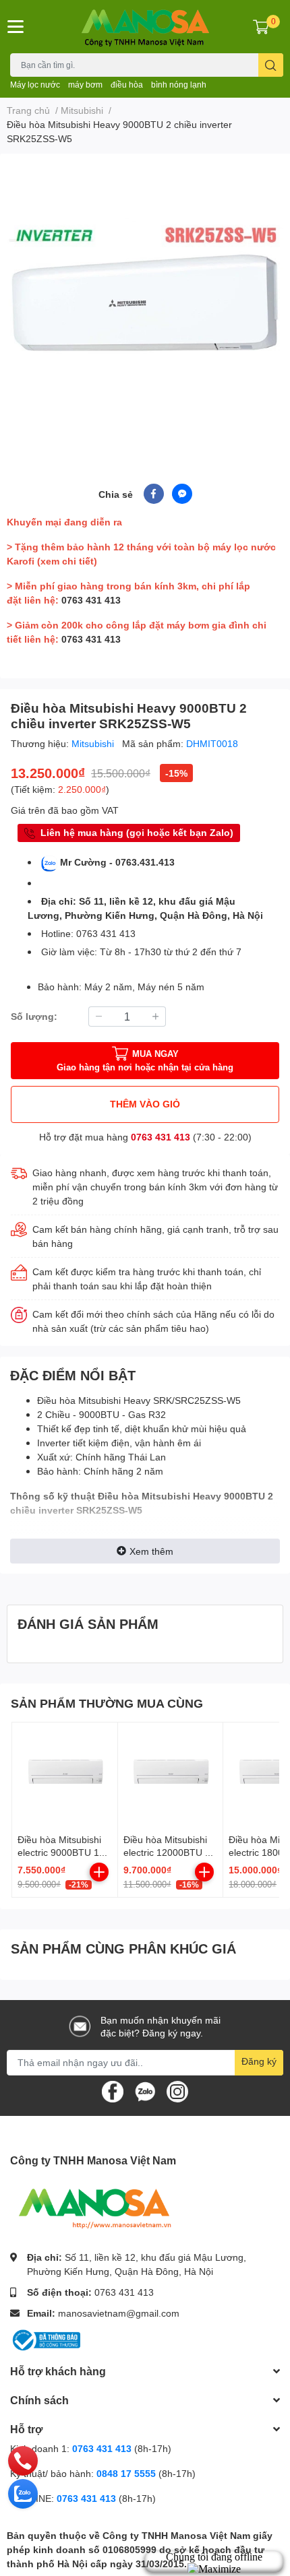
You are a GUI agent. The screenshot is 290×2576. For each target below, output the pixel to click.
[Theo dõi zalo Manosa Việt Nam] (145, 2090)
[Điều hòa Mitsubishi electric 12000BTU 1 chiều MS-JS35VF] (171, 1775)
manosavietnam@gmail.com (119, 2313)
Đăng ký (259, 2061)
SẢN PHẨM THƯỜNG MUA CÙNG (107, 1703)
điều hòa (127, 85)
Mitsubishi (94, 743)
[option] (145, 302)
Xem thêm (151, 1551)
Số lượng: (34, 1016)
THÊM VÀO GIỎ (145, 1104)
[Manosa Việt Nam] (145, 27)
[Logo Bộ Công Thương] (45, 2339)
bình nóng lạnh (179, 85)
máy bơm (85, 85)
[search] (271, 65)
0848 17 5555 (126, 2473)
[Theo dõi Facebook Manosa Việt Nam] (113, 2090)
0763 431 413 (91, 600)
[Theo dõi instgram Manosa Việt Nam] (177, 2090)
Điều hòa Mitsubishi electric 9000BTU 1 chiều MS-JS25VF (59, 1853)
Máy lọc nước (35, 85)
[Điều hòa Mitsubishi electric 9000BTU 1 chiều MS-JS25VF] (65, 1775)
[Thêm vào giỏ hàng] (99, 1872)
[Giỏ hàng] (261, 26)
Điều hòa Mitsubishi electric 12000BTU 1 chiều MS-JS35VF (167, 1853)
